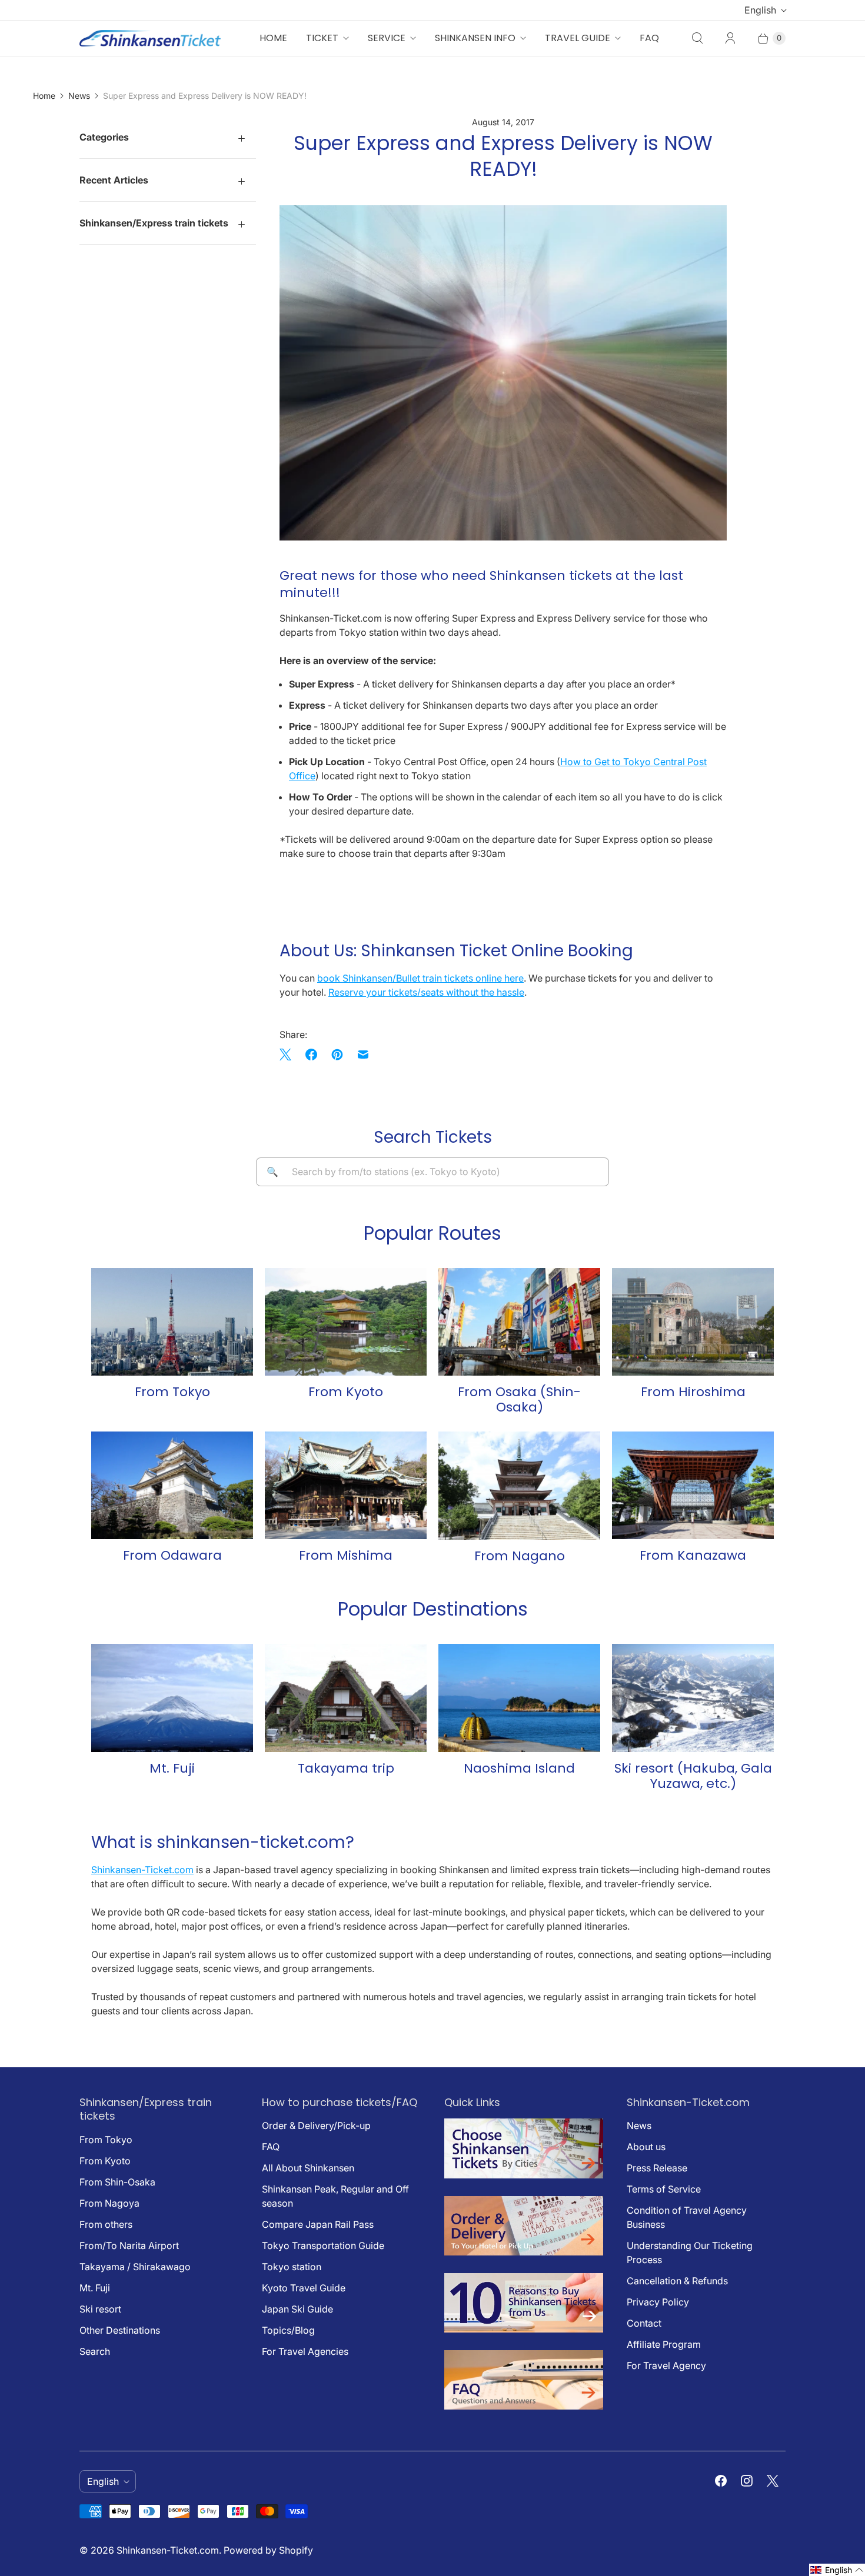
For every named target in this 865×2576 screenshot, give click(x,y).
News (79, 96)
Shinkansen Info (475, 38)
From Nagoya (109, 2203)
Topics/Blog (288, 2330)
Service (387, 38)
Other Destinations (120, 2330)
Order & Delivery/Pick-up (316, 2125)
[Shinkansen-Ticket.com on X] (773, 2481)
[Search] (697, 38)
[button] (837, 2570)
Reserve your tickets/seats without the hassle (426, 992)
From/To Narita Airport (129, 2245)
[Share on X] (289, 1055)
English (760, 10)
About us (646, 2147)
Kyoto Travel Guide (304, 2288)
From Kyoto (105, 2161)
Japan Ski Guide (297, 2309)
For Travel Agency (666, 2365)
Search (95, 2351)
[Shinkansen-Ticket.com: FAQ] (524, 2406)
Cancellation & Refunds (677, 2281)
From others (106, 2224)
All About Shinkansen (308, 2168)
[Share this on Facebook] (311, 1055)
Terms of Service (664, 2189)
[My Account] (730, 38)
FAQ (649, 38)
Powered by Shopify (268, 2550)
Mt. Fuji (95, 2288)
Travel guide (578, 38)
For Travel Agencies (305, 2351)
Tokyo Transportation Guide (323, 2245)
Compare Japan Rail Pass (318, 2224)
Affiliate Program (664, 2344)
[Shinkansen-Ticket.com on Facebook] (721, 2481)
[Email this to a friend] (363, 1055)
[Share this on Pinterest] (337, 1055)
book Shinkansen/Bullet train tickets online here (420, 978)
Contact (644, 2323)
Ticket (322, 38)
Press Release (657, 2168)
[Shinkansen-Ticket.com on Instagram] (747, 2481)
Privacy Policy (658, 2302)
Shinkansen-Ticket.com (142, 1870)
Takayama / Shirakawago (135, 2267)
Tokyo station (292, 2267)
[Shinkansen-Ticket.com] (150, 38)
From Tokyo (106, 2140)
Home (273, 38)
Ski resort (100, 2309)
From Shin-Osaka (117, 2182)
